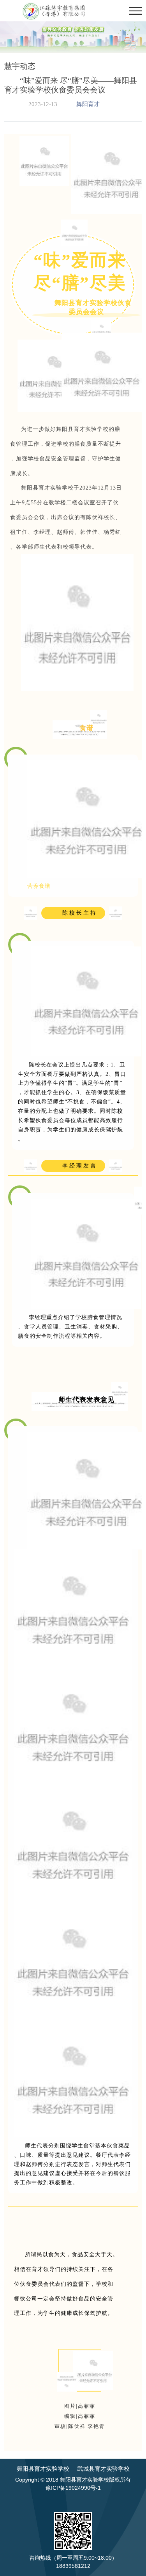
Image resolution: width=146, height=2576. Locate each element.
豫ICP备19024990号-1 (73, 2488)
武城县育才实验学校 (103, 2469)
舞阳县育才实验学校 (43, 2469)
